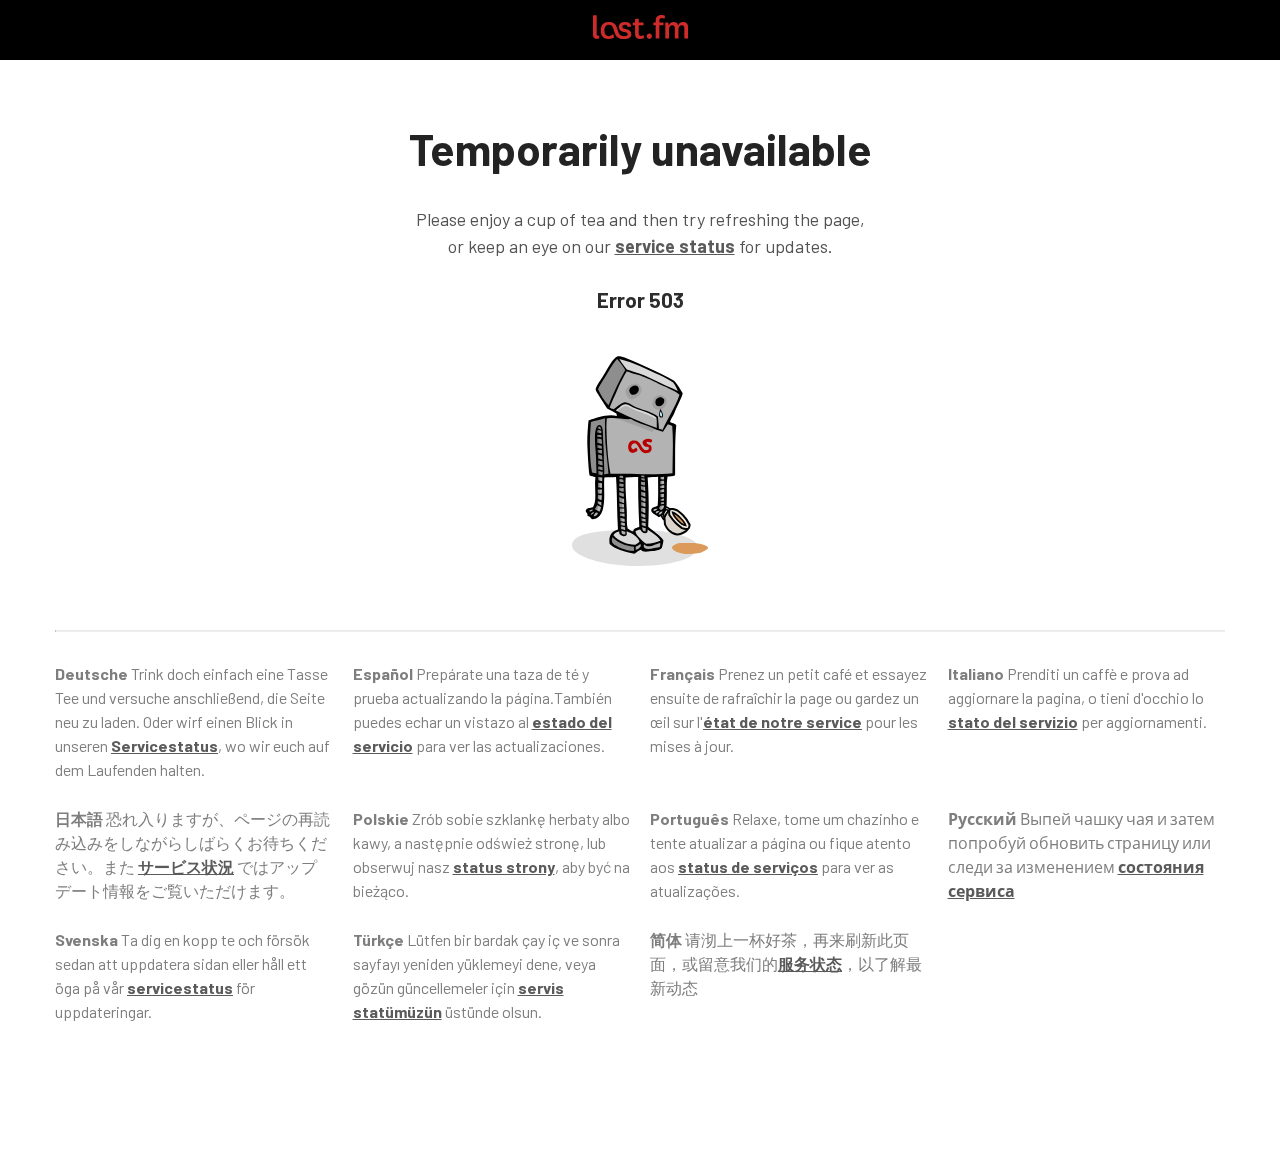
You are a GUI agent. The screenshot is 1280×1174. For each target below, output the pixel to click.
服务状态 (810, 963)
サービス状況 (186, 866)
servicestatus (180, 987)
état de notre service (782, 721)
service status (675, 246)
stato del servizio (1013, 721)
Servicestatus (164, 745)
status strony (504, 866)
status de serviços (748, 866)
